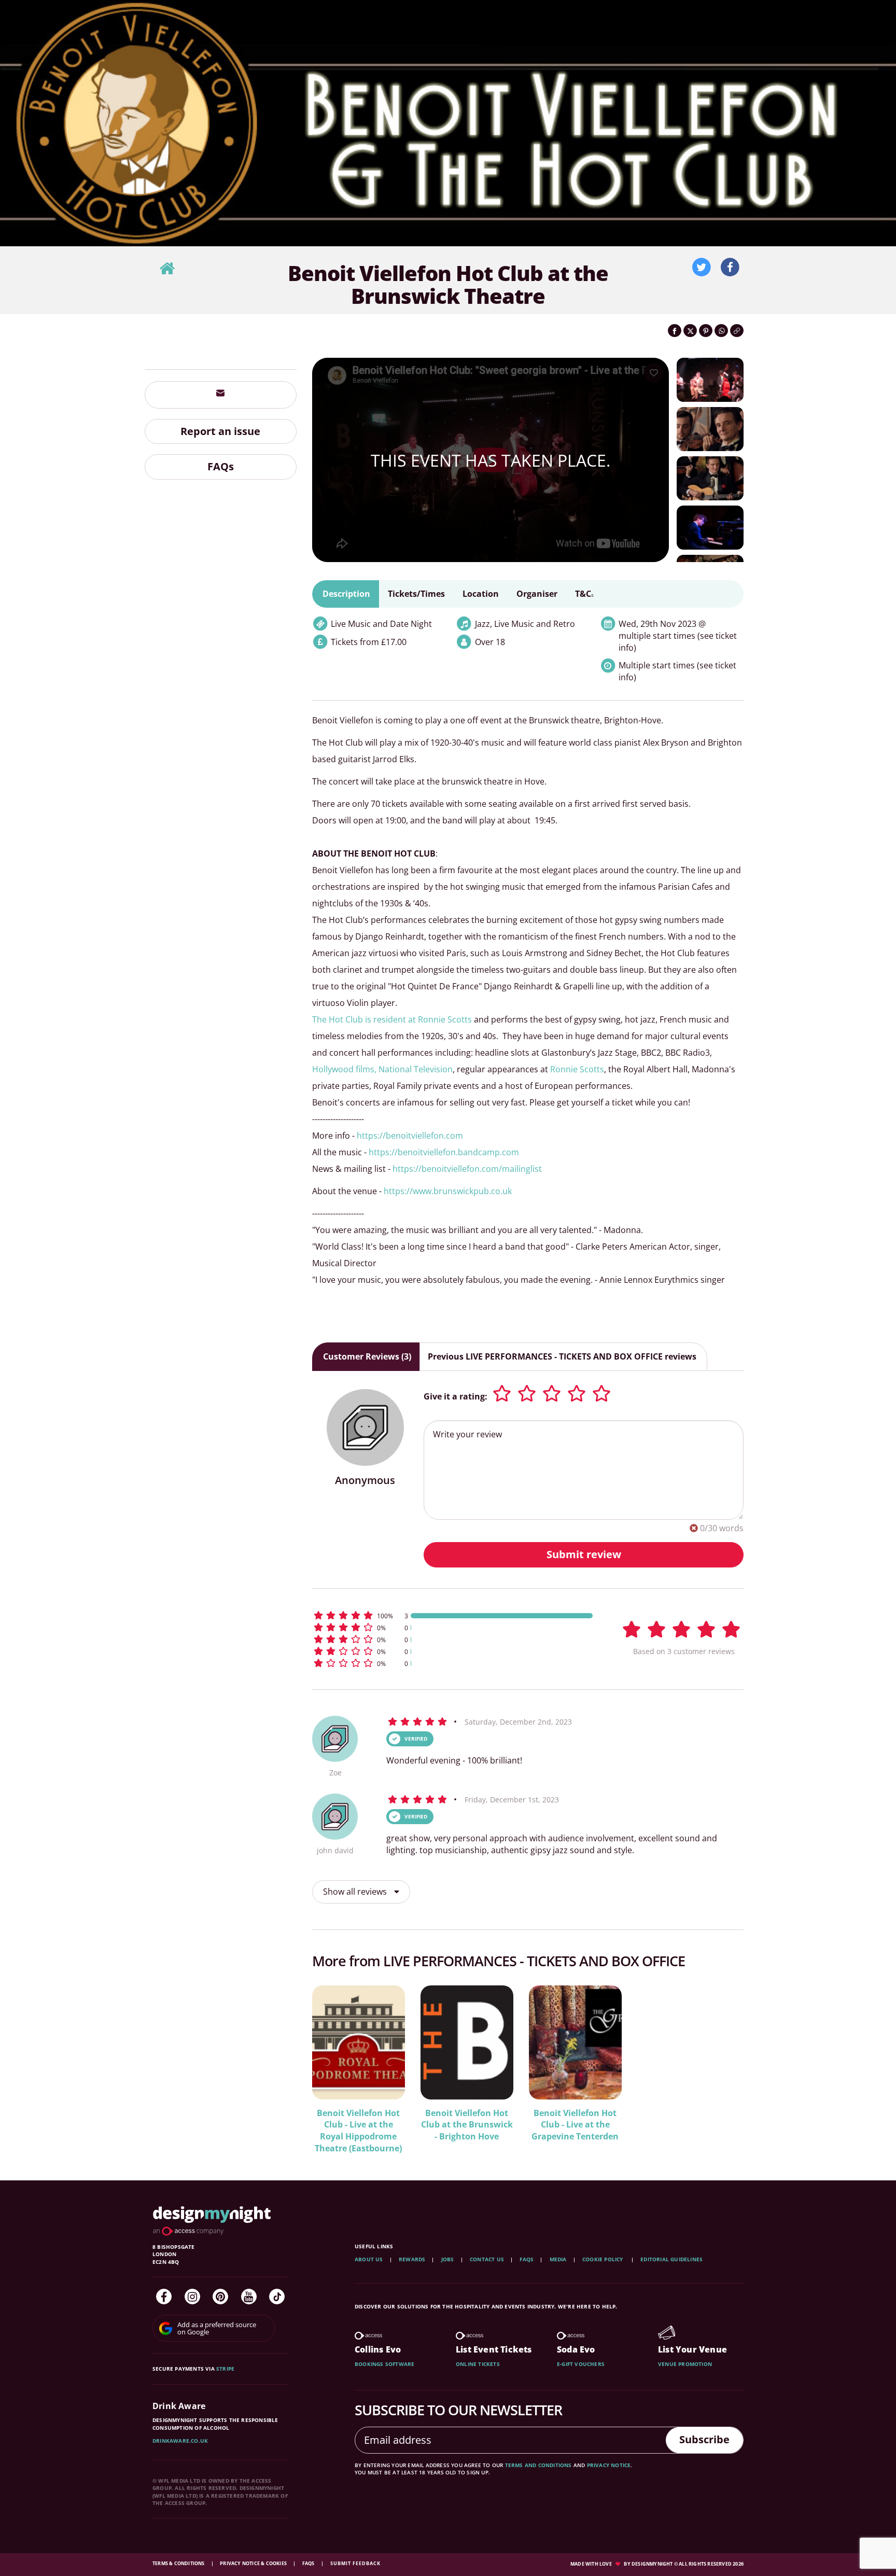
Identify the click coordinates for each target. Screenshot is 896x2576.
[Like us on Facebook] (730, 268)
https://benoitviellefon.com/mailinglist (467, 1169)
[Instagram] (192, 2297)
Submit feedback (355, 2563)
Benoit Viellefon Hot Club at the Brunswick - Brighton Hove (467, 2125)
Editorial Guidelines (671, 2259)
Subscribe (704, 2439)
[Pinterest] (220, 2297)
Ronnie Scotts (577, 1069)
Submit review (584, 1554)
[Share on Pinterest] (706, 331)
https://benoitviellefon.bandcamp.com (444, 1152)
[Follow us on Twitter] (702, 268)
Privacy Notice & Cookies (254, 2563)
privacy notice (609, 2465)
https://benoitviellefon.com (410, 1136)
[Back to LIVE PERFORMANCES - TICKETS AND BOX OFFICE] (167, 269)
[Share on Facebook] (675, 331)
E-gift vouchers (581, 2364)
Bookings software (384, 2364)
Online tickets (478, 2364)
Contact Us (487, 2259)
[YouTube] (249, 2297)
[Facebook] (164, 2297)
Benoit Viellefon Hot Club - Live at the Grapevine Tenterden (575, 2125)
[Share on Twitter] (690, 331)
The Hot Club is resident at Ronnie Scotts (392, 1019)
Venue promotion (685, 2364)
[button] (453, 1615)
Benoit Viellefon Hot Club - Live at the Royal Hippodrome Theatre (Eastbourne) (358, 2131)
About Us (369, 2259)
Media (558, 2259)
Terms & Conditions (179, 2563)
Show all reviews (356, 1892)
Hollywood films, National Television (382, 1069)
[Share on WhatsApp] (721, 331)
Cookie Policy (604, 2259)
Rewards (412, 2259)
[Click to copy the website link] (737, 331)
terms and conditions (538, 2465)
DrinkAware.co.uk (180, 2441)
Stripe (225, 2369)
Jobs (448, 2259)
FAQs (221, 467)
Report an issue (220, 431)
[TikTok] (277, 2297)
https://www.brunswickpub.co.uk (448, 1191)
